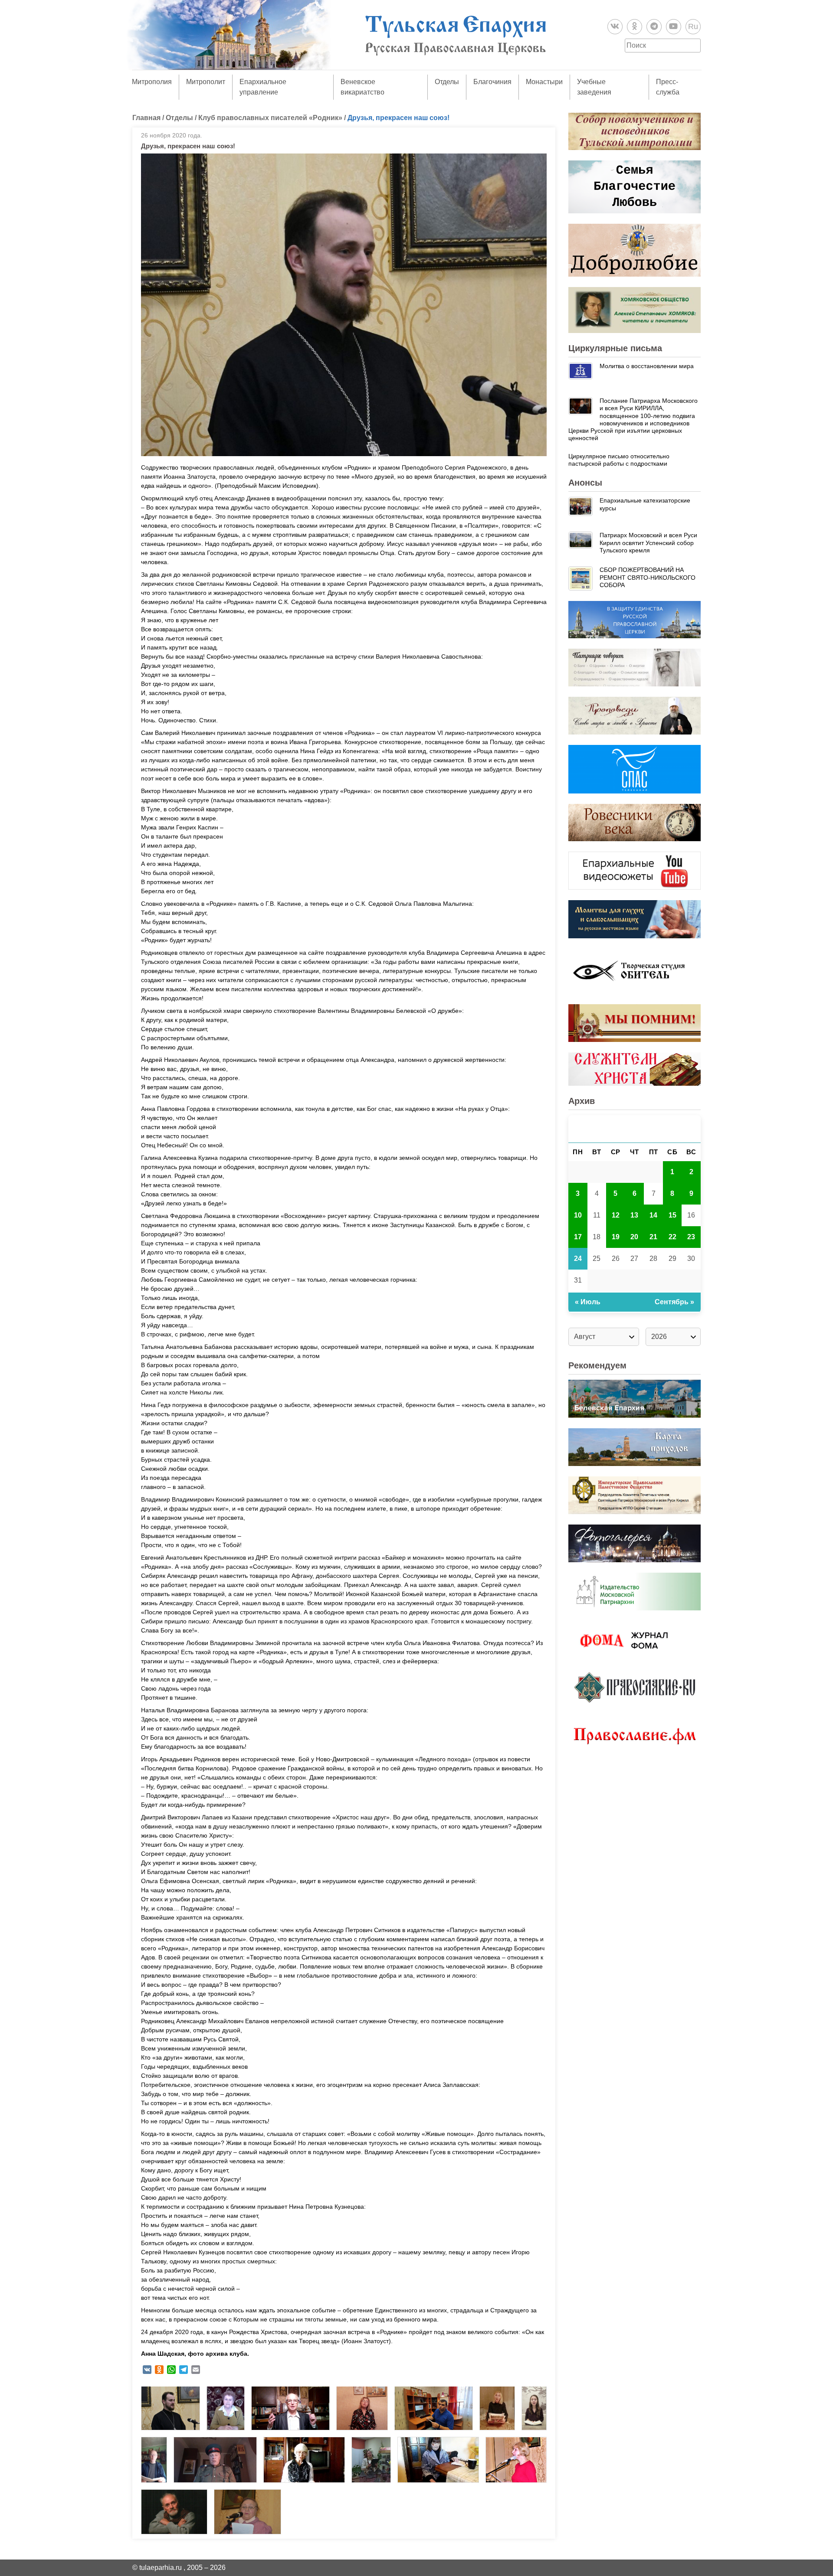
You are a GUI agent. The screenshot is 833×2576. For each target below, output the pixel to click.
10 (578, 1215)
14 (653, 1215)
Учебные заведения (594, 87)
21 (653, 1237)
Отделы (447, 82)
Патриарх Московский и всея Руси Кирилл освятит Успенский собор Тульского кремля (648, 543)
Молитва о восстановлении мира (647, 366)
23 (691, 1237)
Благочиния (492, 82)
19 (616, 1237)
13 (634, 1215)
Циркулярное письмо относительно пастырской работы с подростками (619, 460)
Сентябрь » (674, 1302)
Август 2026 (635, 1129)
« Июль (588, 1302)
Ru (693, 26)
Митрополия (152, 82)
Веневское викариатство (362, 87)
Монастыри (544, 82)
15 (672, 1215)
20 (634, 1237)
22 (672, 1237)
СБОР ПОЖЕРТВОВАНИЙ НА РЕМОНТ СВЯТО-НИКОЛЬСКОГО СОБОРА (648, 577)
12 (616, 1215)
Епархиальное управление (263, 87)
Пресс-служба (668, 87)
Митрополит (206, 82)
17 (578, 1237)
